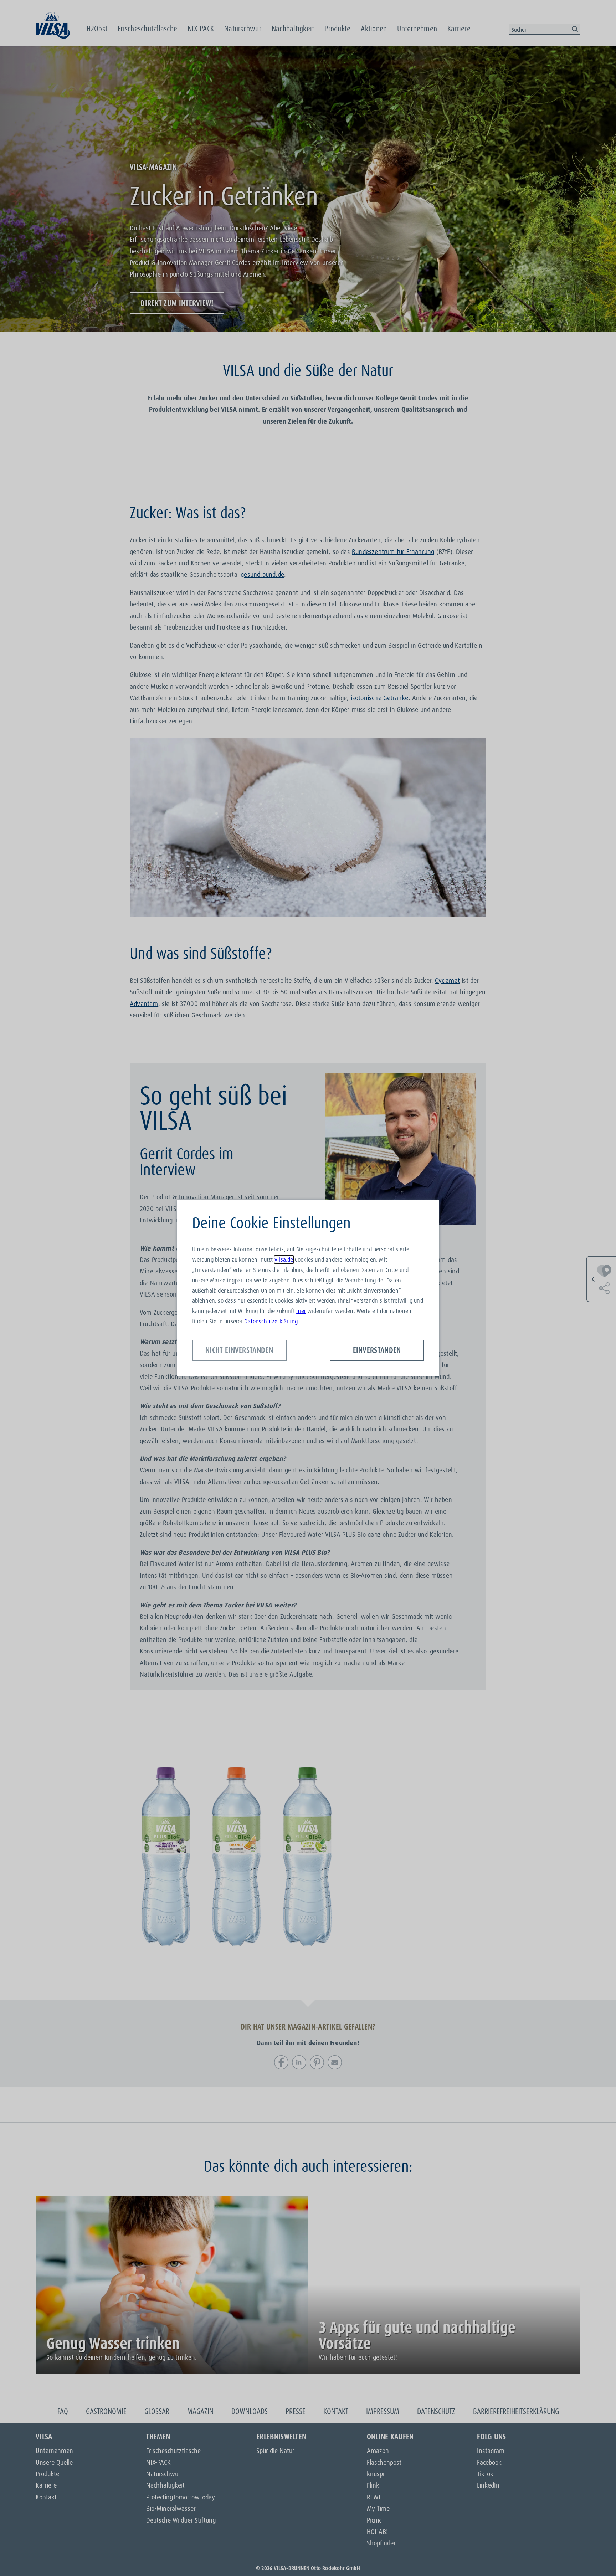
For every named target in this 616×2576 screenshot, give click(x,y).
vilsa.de (284, 1259)
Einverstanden (377, 1350)
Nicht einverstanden (239, 1350)
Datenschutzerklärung (271, 1321)
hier (301, 1311)
